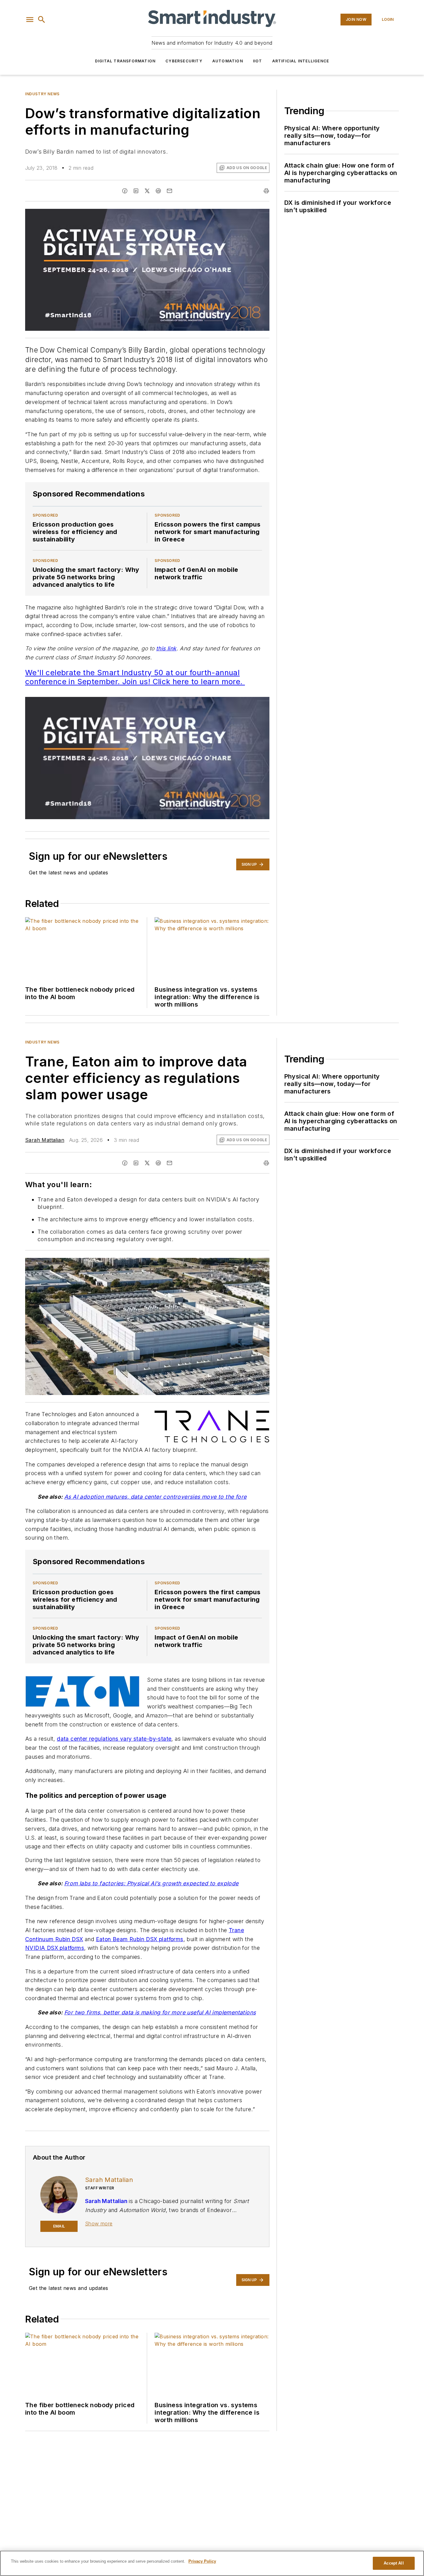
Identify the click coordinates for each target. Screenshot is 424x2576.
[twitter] (147, 191)
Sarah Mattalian (45, 1140)
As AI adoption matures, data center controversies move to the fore (155, 1497)
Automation (228, 61)
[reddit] (158, 191)
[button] (30, 20)
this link (166, 648)
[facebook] (125, 191)
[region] (212, 2563)
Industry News (42, 94)
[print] (266, 191)
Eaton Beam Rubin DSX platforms (140, 1939)
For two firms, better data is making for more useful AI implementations (160, 2012)
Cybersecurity (184, 61)
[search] (42, 20)
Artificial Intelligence (301, 61)
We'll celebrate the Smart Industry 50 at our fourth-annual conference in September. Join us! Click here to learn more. (135, 677)
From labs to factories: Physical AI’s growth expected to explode (151, 1883)
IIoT (258, 61)
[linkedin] (136, 191)
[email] (169, 191)
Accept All (394, 2563)
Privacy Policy (202, 2561)
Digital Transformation (125, 61)
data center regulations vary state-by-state (114, 1739)
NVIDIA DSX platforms (55, 1948)
